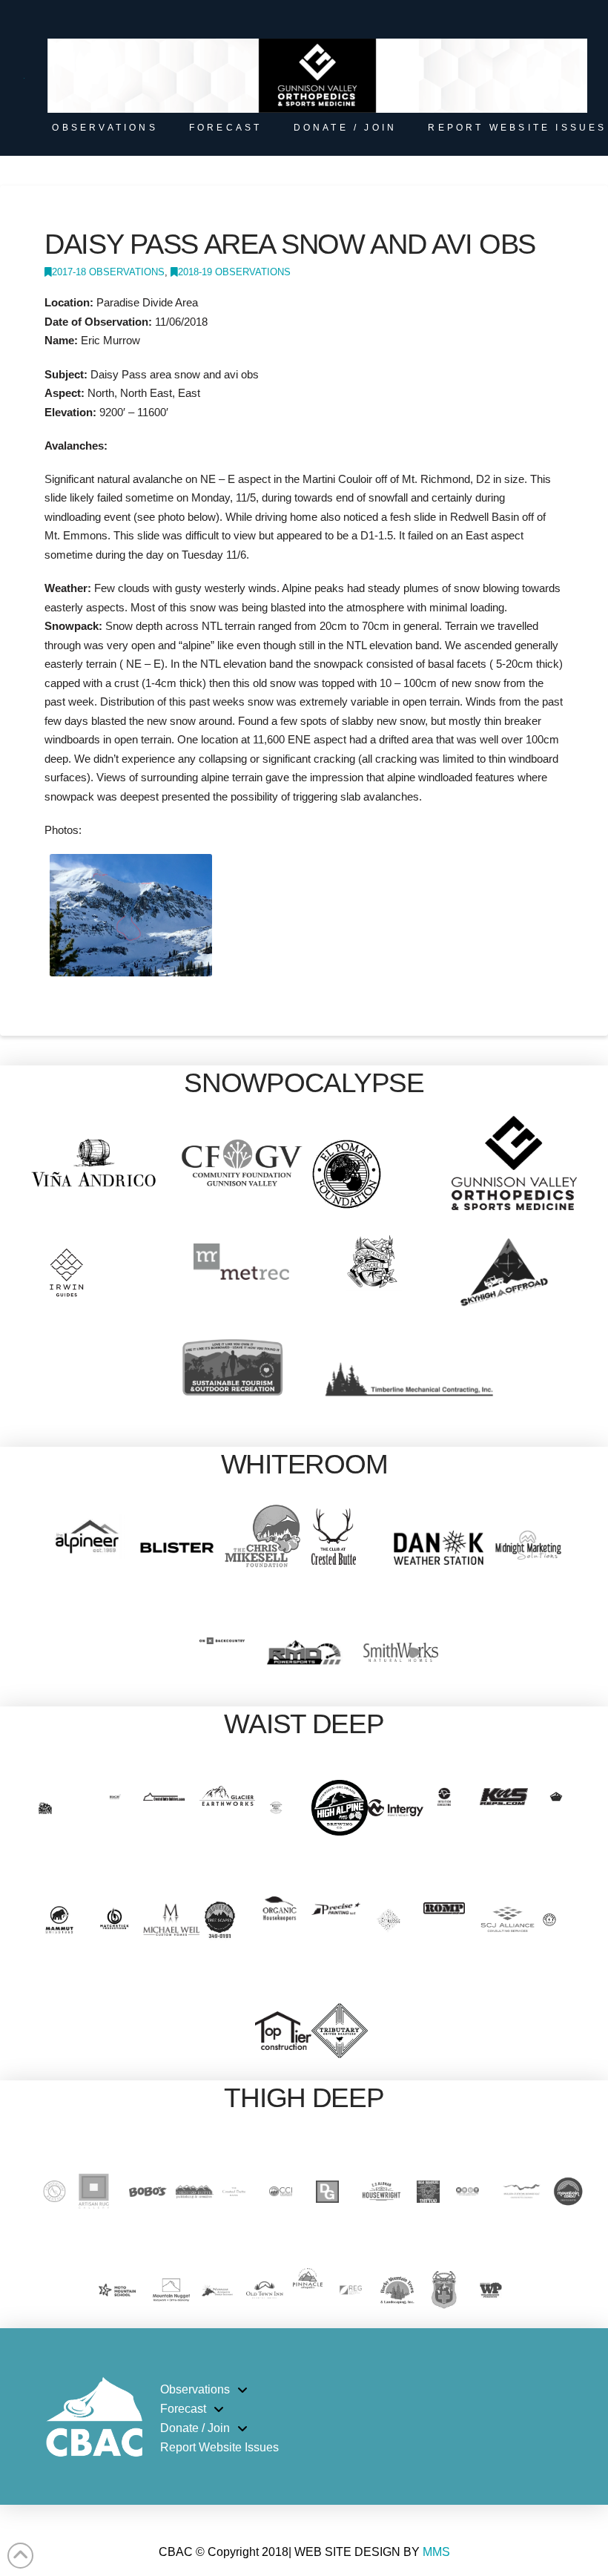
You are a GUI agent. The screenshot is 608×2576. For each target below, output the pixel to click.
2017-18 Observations (108, 272)
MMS (436, 2552)
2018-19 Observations (234, 272)
